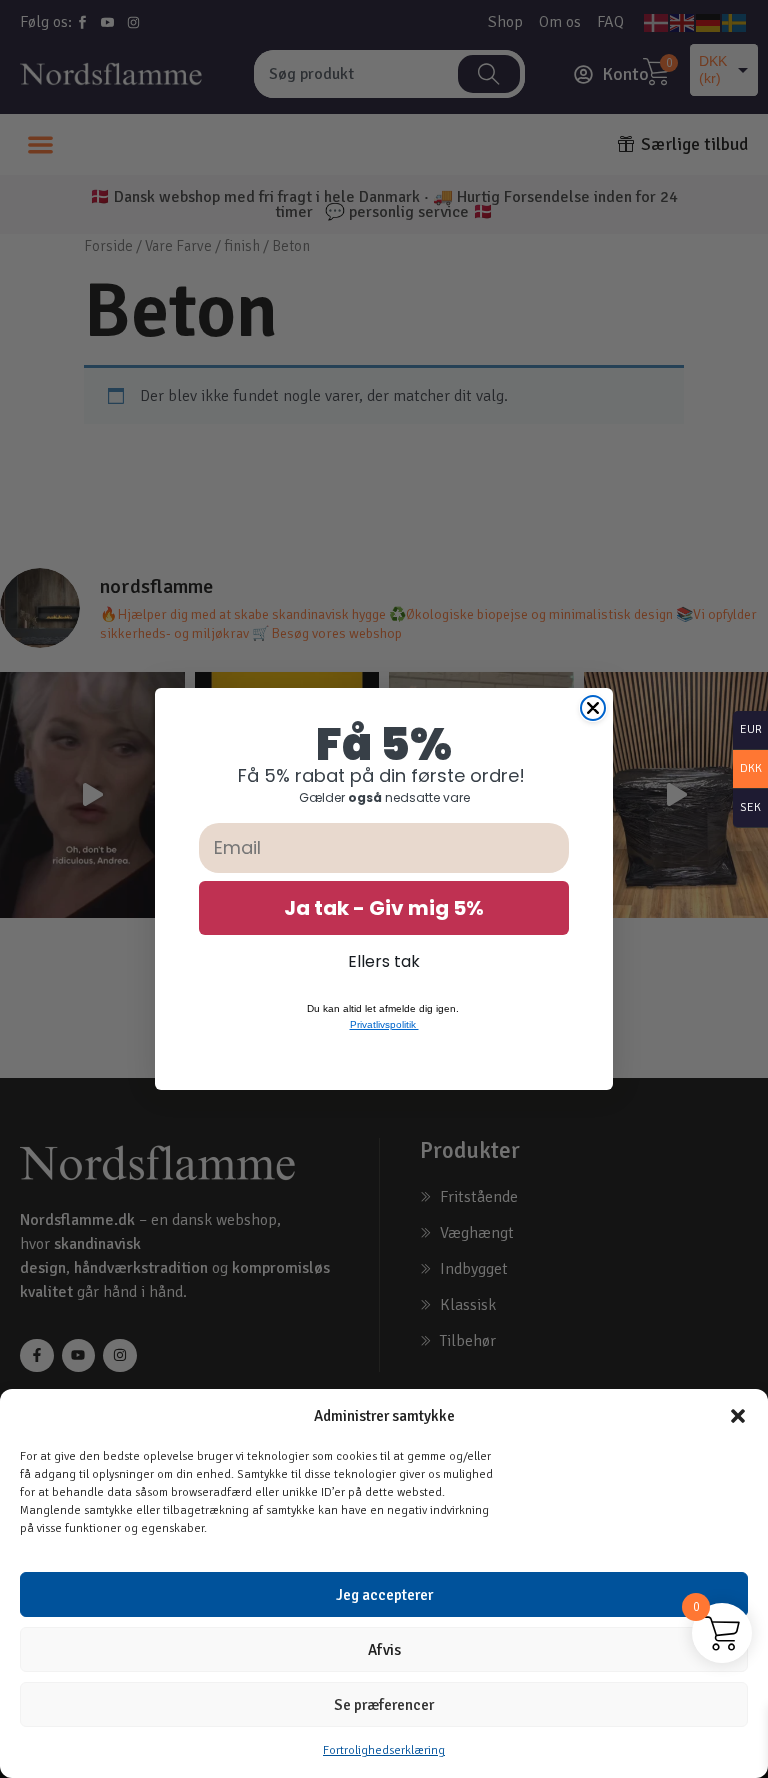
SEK (747, 808)
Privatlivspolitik (384, 1024)
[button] (738, 1416)
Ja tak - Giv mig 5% (384, 908)
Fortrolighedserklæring (384, 1750)
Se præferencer (384, 1705)
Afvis (384, 1650)
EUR (747, 730)
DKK (747, 769)
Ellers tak (384, 961)
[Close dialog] (593, 708)
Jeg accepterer (384, 1595)
